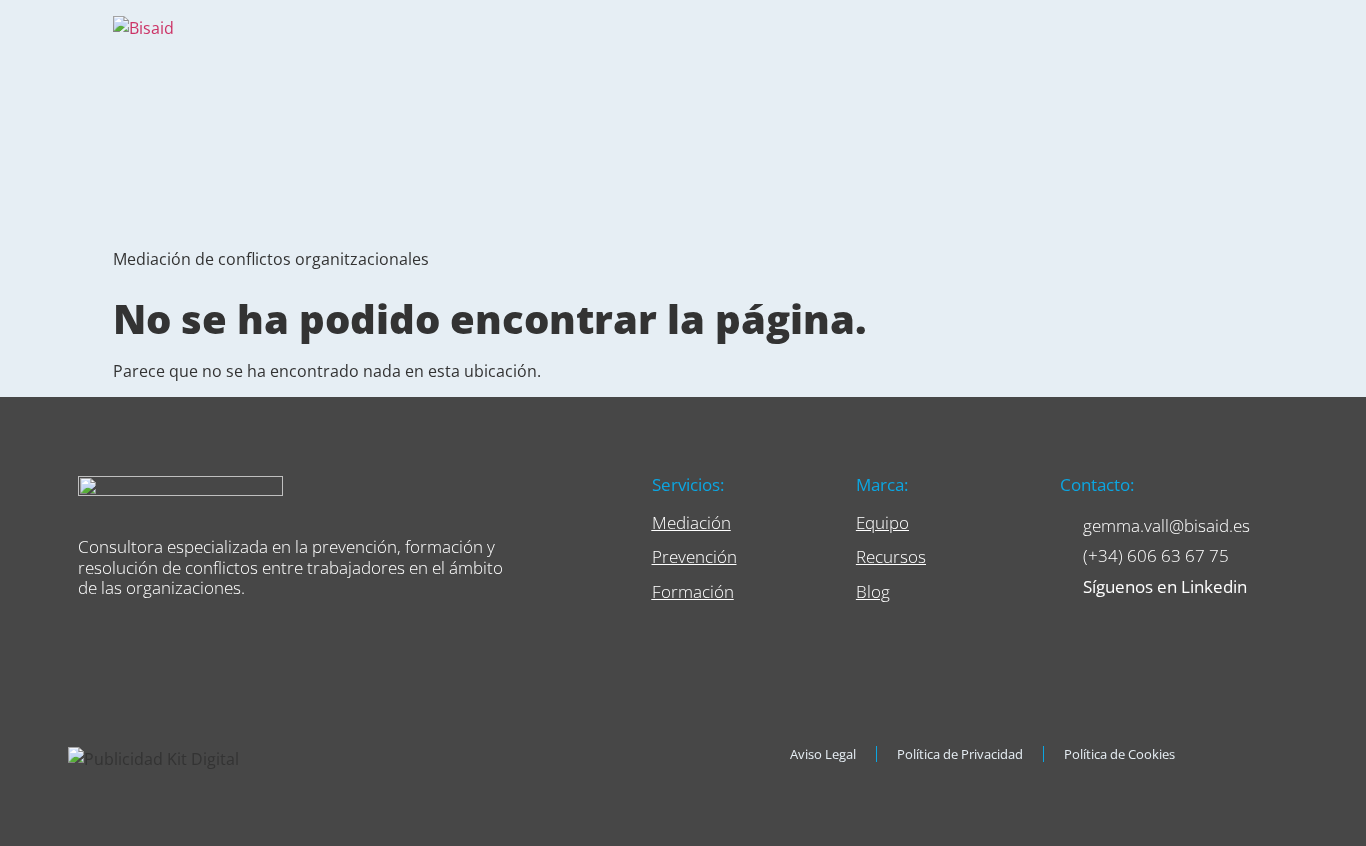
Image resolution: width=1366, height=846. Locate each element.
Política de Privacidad (960, 754)
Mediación (691, 522)
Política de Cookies (1119, 754)
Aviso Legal (823, 754)
